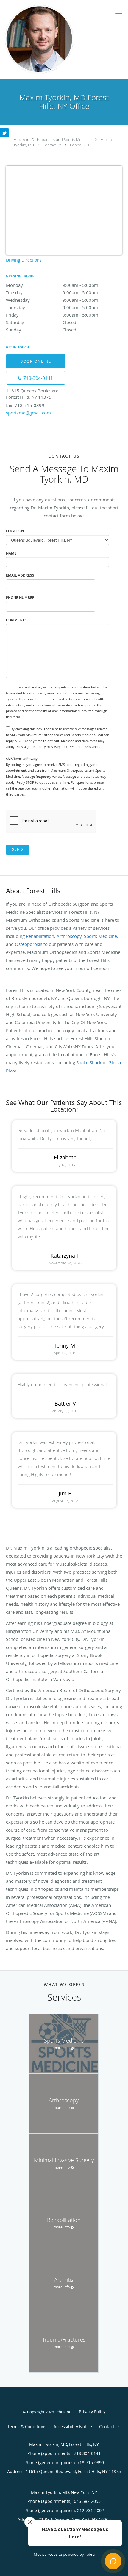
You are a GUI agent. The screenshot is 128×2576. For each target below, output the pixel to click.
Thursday (52, 307)
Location (15, 531)
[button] (119, 12)
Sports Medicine (100, 936)
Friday (52, 315)
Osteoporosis (29, 944)
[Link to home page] (52, 39)
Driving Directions (24, 260)
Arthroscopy (69, 936)
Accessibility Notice (73, 2426)
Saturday (41, 322)
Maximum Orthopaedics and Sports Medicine (53, 140)
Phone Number (20, 598)
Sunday (41, 330)
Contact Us (52, 145)
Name (11, 553)
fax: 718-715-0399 (25, 405)
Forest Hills (79, 145)
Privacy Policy (92, 2412)
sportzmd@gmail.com (28, 413)
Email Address (20, 575)
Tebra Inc (63, 2412)
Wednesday (52, 300)
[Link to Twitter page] (4, 133)
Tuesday (52, 292)
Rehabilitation (40, 936)
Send (18, 849)
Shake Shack (89, 1062)
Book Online (36, 361)
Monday (52, 285)
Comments (16, 620)
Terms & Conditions (27, 2426)
